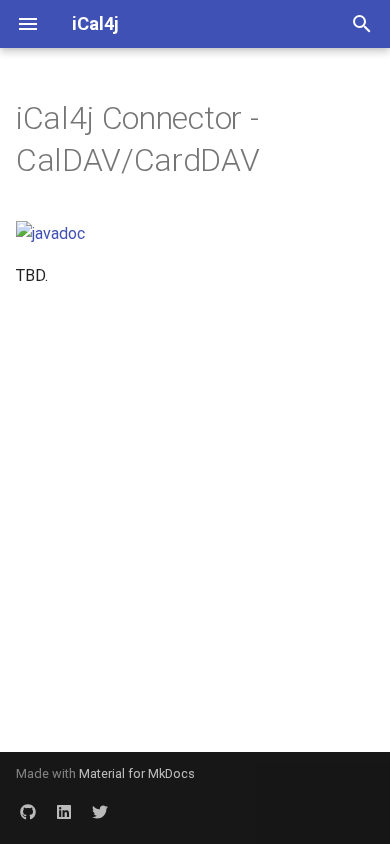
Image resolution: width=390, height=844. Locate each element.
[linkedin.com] (64, 812)
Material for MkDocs (137, 773)
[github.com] (28, 812)
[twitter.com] (100, 812)
